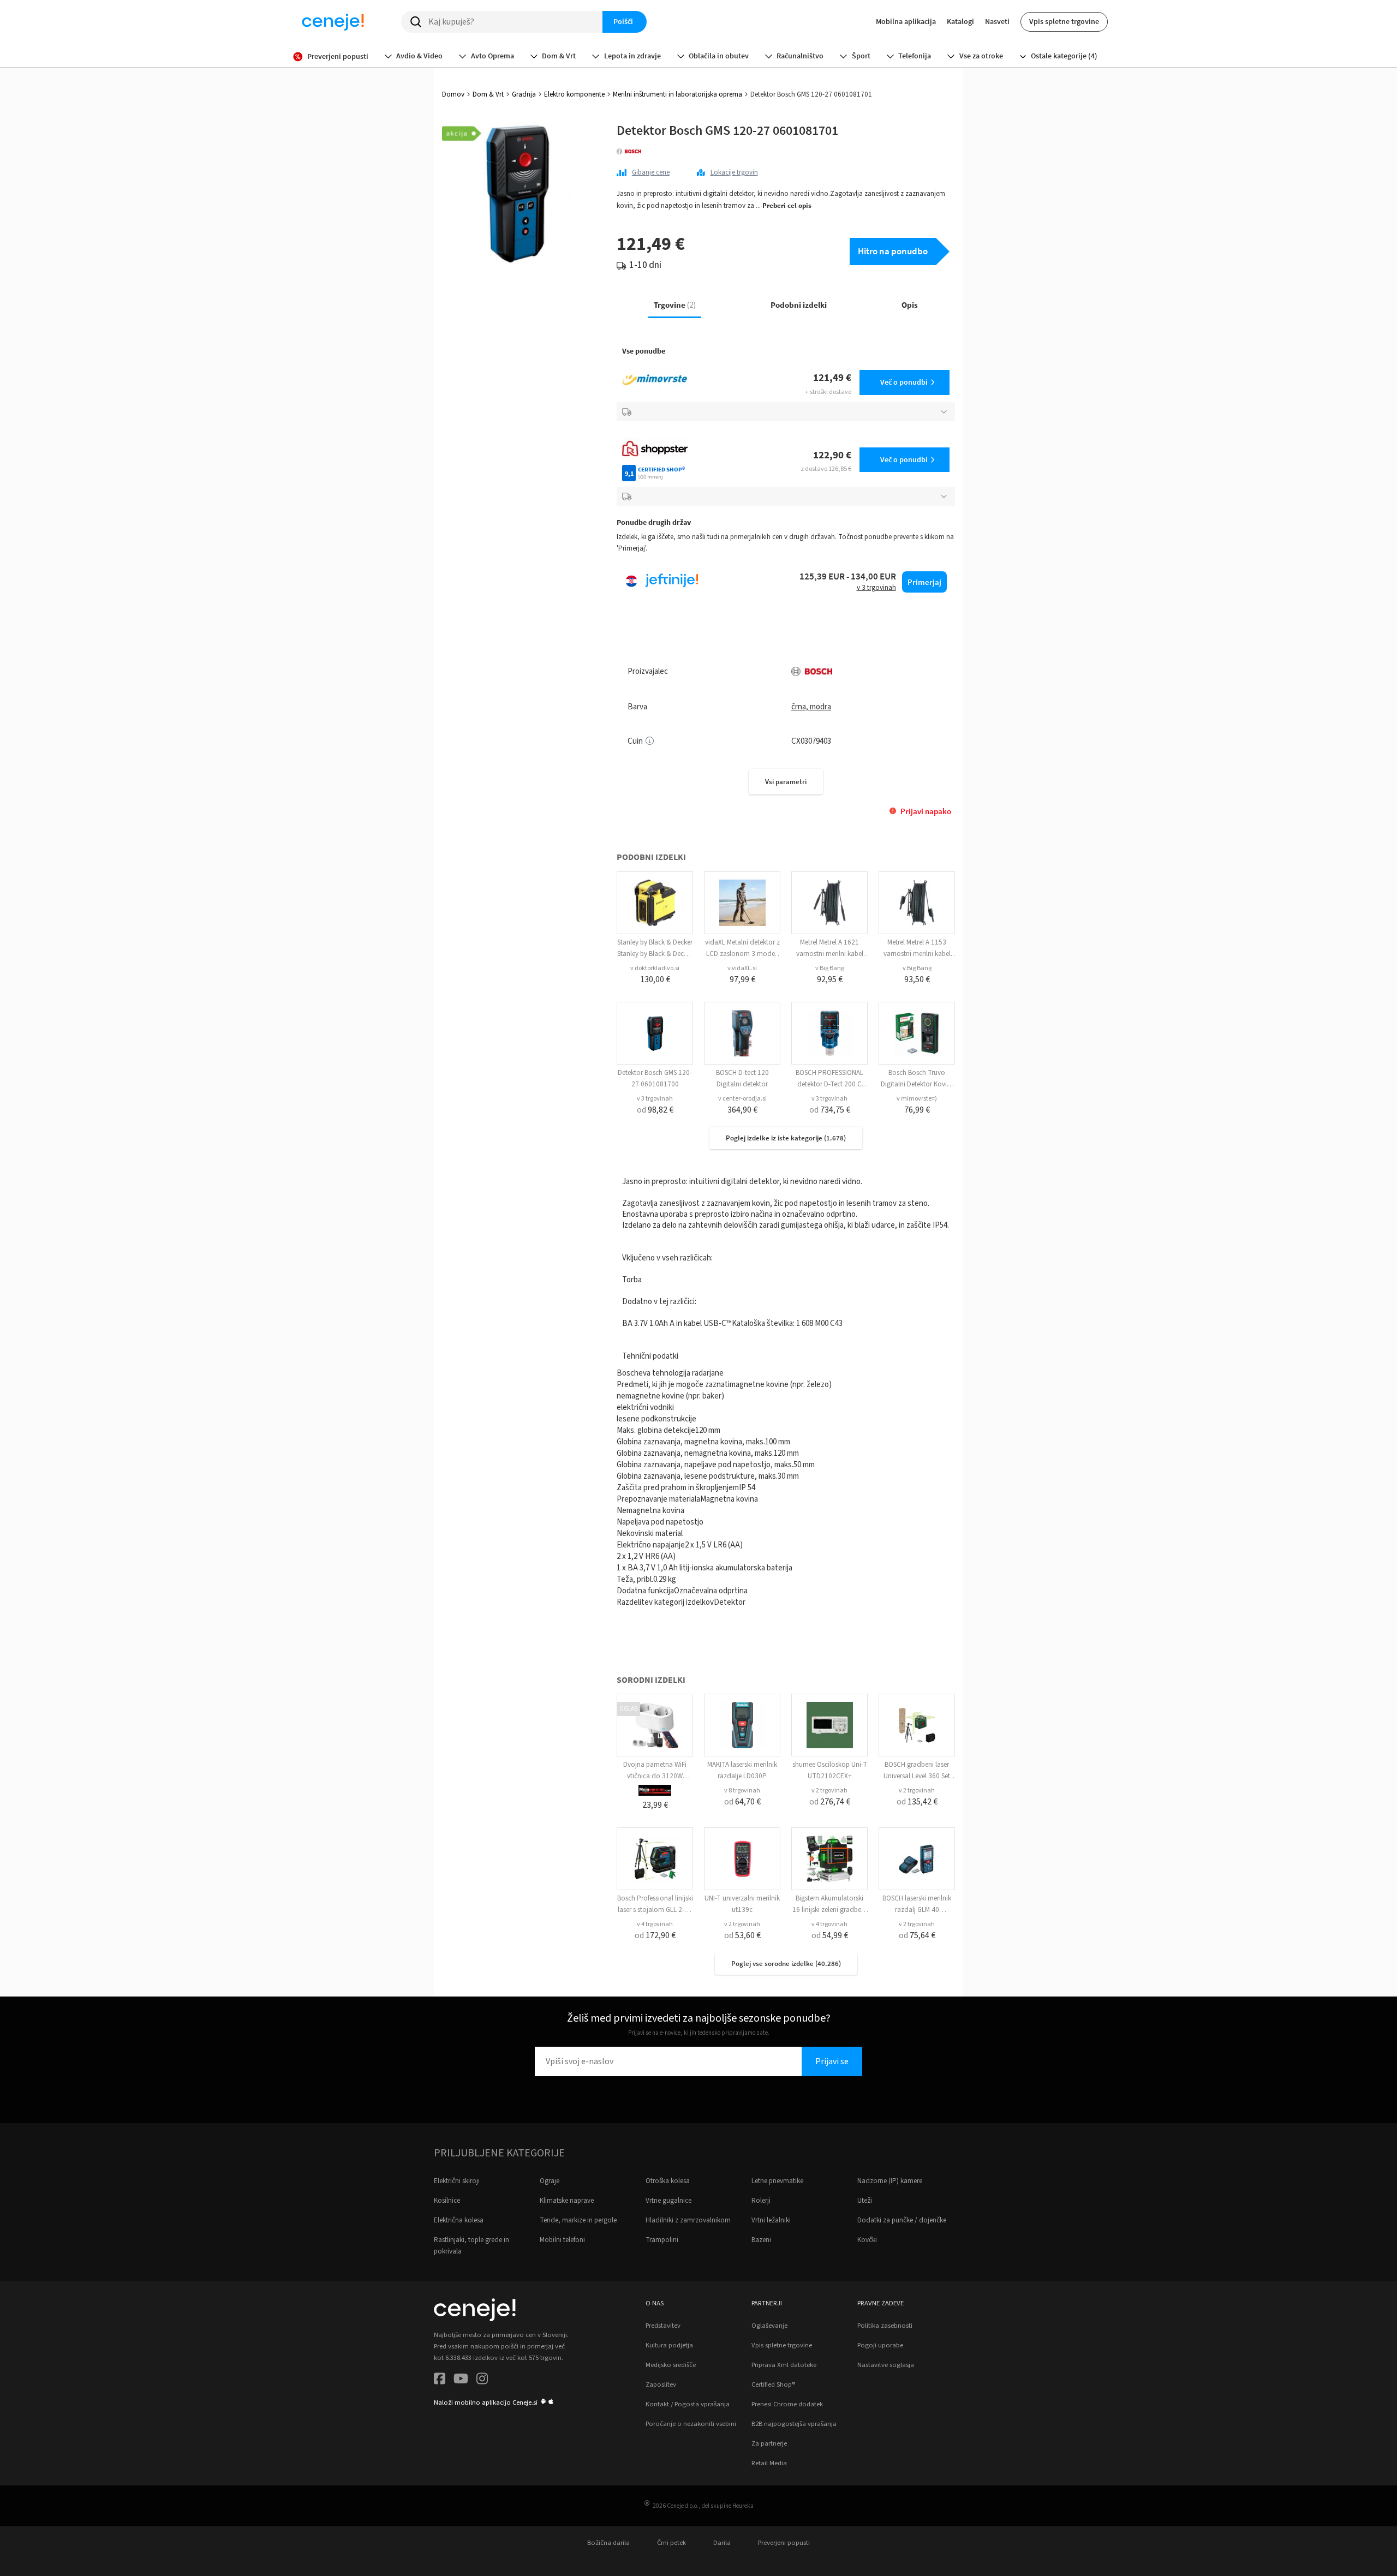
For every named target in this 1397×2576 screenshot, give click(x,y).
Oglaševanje (769, 2326)
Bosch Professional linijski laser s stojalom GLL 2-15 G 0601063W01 (655, 1910)
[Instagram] (482, 2380)
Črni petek (671, 2543)
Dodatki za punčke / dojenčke (902, 2220)
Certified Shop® (773, 2384)
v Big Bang (830, 968)
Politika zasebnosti (885, 2326)
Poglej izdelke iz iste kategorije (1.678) (786, 1138)
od (655, 1110)
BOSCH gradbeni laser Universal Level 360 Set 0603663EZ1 (917, 1776)
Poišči (623, 21)
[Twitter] (461, 2380)
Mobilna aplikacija (906, 21)
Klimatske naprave (567, 2201)
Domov (453, 94)
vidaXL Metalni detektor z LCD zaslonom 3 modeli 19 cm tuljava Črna (742, 954)
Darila (722, 2543)
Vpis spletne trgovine (1064, 21)
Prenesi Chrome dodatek (787, 2404)
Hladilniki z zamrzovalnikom (688, 2220)
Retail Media (769, 2463)
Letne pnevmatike (777, 2181)
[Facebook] (440, 2380)
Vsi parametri (786, 782)
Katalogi (960, 21)
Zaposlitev (661, 2384)
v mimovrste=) (917, 1099)
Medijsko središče (671, 2365)
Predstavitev (663, 2326)
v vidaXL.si (742, 968)
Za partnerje (769, 2443)
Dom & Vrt (488, 94)
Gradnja (524, 94)
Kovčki (867, 2240)
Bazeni (761, 2240)
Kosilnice (447, 2201)
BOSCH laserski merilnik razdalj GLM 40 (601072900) (917, 1910)
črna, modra (811, 707)
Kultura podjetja (669, 2345)
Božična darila (608, 2543)
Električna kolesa (459, 2220)
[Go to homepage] (333, 22)
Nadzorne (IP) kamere (890, 2181)
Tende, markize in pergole (578, 2220)
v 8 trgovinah (742, 1791)
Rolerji (761, 2201)
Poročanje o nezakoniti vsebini (691, 2424)
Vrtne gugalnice (668, 2201)
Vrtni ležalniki (771, 2220)
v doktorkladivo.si (655, 968)
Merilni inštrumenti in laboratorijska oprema (677, 94)
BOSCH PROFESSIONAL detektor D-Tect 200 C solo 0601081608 (829, 1084)
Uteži (865, 2201)
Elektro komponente (574, 94)
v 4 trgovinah (655, 1924)
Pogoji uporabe (880, 2345)
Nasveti (997, 21)
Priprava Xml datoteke (784, 2365)
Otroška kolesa (668, 2181)
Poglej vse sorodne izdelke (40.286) (786, 1964)
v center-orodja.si (742, 1099)
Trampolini (662, 2240)
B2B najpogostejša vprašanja (794, 2424)
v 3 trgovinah (655, 1099)
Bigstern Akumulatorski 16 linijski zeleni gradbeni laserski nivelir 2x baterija (829, 1910)
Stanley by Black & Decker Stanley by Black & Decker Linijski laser (655, 954)
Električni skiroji (457, 2181)
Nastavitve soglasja (886, 2365)
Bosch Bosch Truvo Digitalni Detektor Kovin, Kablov (917, 1084)
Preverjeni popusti (784, 2543)
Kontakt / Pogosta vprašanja (688, 2404)
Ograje (550, 2181)
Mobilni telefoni (562, 2240)
